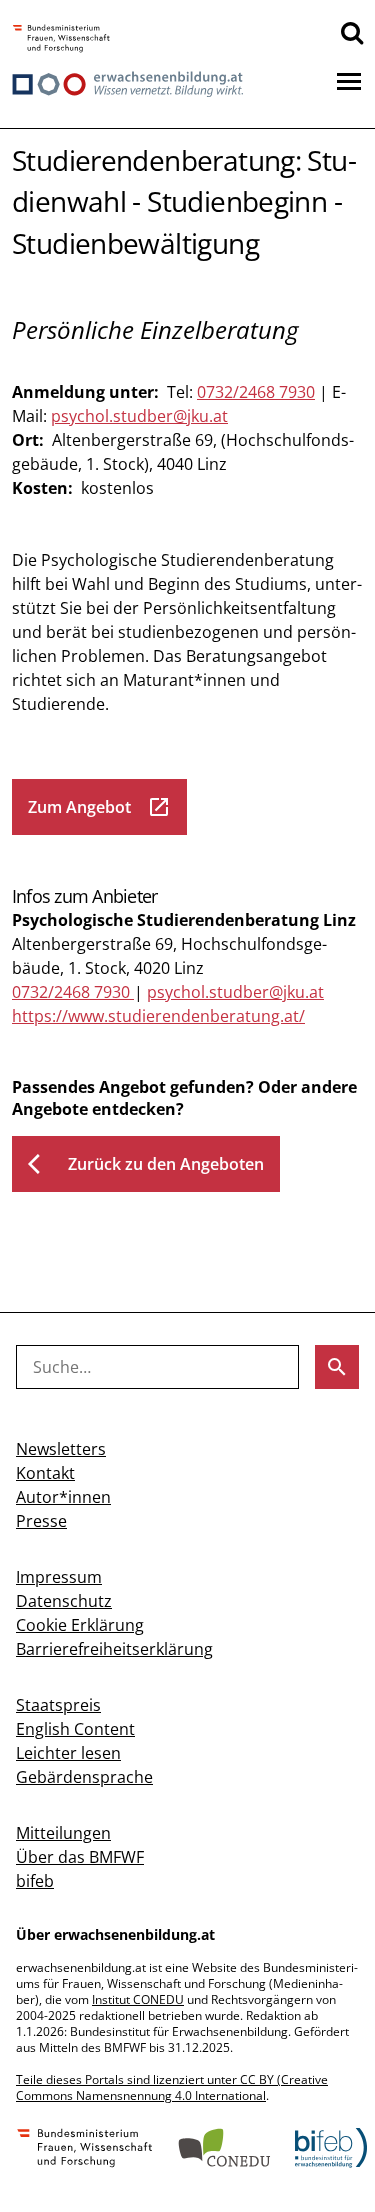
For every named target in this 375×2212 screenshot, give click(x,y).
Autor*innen (63, 1497)
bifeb (35, 1881)
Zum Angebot (99, 807)
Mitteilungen (63, 1833)
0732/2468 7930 (256, 392)
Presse (41, 1521)
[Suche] (352, 32)
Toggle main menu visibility (349, 80)
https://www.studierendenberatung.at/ (158, 1016)
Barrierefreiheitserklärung (114, 1649)
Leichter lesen (68, 1753)
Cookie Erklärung (80, 1625)
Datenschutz (64, 1601)
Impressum (59, 1577)
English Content (75, 1729)
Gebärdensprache (84, 1777)
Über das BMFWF (80, 1857)
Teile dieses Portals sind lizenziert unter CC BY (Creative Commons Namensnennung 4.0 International (172, 2087)
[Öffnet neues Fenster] (61, 39)
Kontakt (45, 1473)
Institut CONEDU (138, 1999)
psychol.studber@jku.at (139, 416)
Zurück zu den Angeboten (146, 1164)
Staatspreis (58, 1705)
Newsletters (61, 1449)
